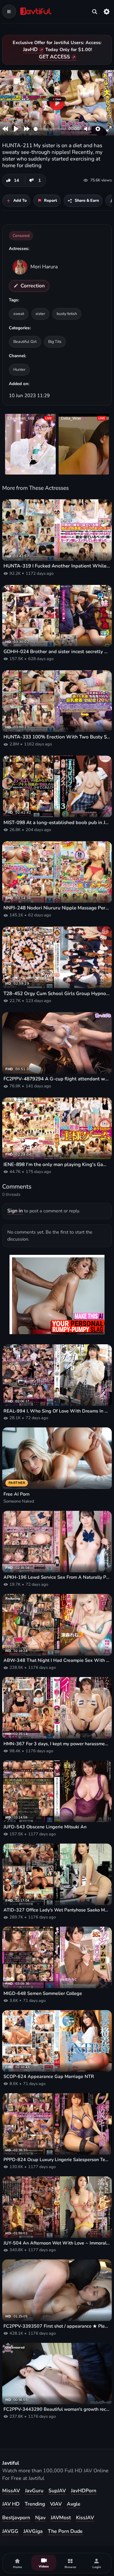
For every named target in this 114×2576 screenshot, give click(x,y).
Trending (35, 2504)
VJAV (56, 2504)
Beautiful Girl (25, 341)
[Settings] (107, 11)
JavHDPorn (84, 2491)
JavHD (30, 49)
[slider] (50, 129)
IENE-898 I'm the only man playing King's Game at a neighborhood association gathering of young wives (57, 1164)
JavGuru (34, 2491)
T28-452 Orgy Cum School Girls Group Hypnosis (57, 993)
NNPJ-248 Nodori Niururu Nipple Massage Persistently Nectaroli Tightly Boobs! (57, 908)
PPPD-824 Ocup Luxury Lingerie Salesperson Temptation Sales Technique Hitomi (57, 2160)
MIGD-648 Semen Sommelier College (43, 1993)
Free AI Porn (16, 1494)
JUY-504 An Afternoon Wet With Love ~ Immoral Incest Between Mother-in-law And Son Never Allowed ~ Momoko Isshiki (57, 2243)
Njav (40, 2518)
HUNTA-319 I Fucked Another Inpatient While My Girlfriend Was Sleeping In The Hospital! (57, 566)
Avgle (74, 2504)
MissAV (11, 2491)
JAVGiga (33, 2531)
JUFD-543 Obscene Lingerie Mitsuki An (45, 1827)
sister (40, 314)
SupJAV (57, 2491)
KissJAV (85, 2518)
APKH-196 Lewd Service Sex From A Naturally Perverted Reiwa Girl (57, 1577)
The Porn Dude (65, 2531)
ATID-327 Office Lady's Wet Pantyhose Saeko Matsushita (57, 1910)
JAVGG (10, 2531)
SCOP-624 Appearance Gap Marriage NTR (49, 2077)
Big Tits (55, 341)
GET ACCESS (54, 57)
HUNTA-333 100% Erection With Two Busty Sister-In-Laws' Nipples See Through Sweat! (57, 737)
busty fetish (67, 314)
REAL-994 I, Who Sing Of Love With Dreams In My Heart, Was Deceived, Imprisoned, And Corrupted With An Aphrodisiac (57, 1411)
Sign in (15, 1211)
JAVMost (61, 2518)
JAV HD (11, 2504)
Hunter (19, 369)
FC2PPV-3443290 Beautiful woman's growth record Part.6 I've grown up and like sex (57, 2409)
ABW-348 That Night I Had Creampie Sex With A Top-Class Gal (57, 1660)
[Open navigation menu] (9, 11)
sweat (19, 314)
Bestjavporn (16, 2518)
